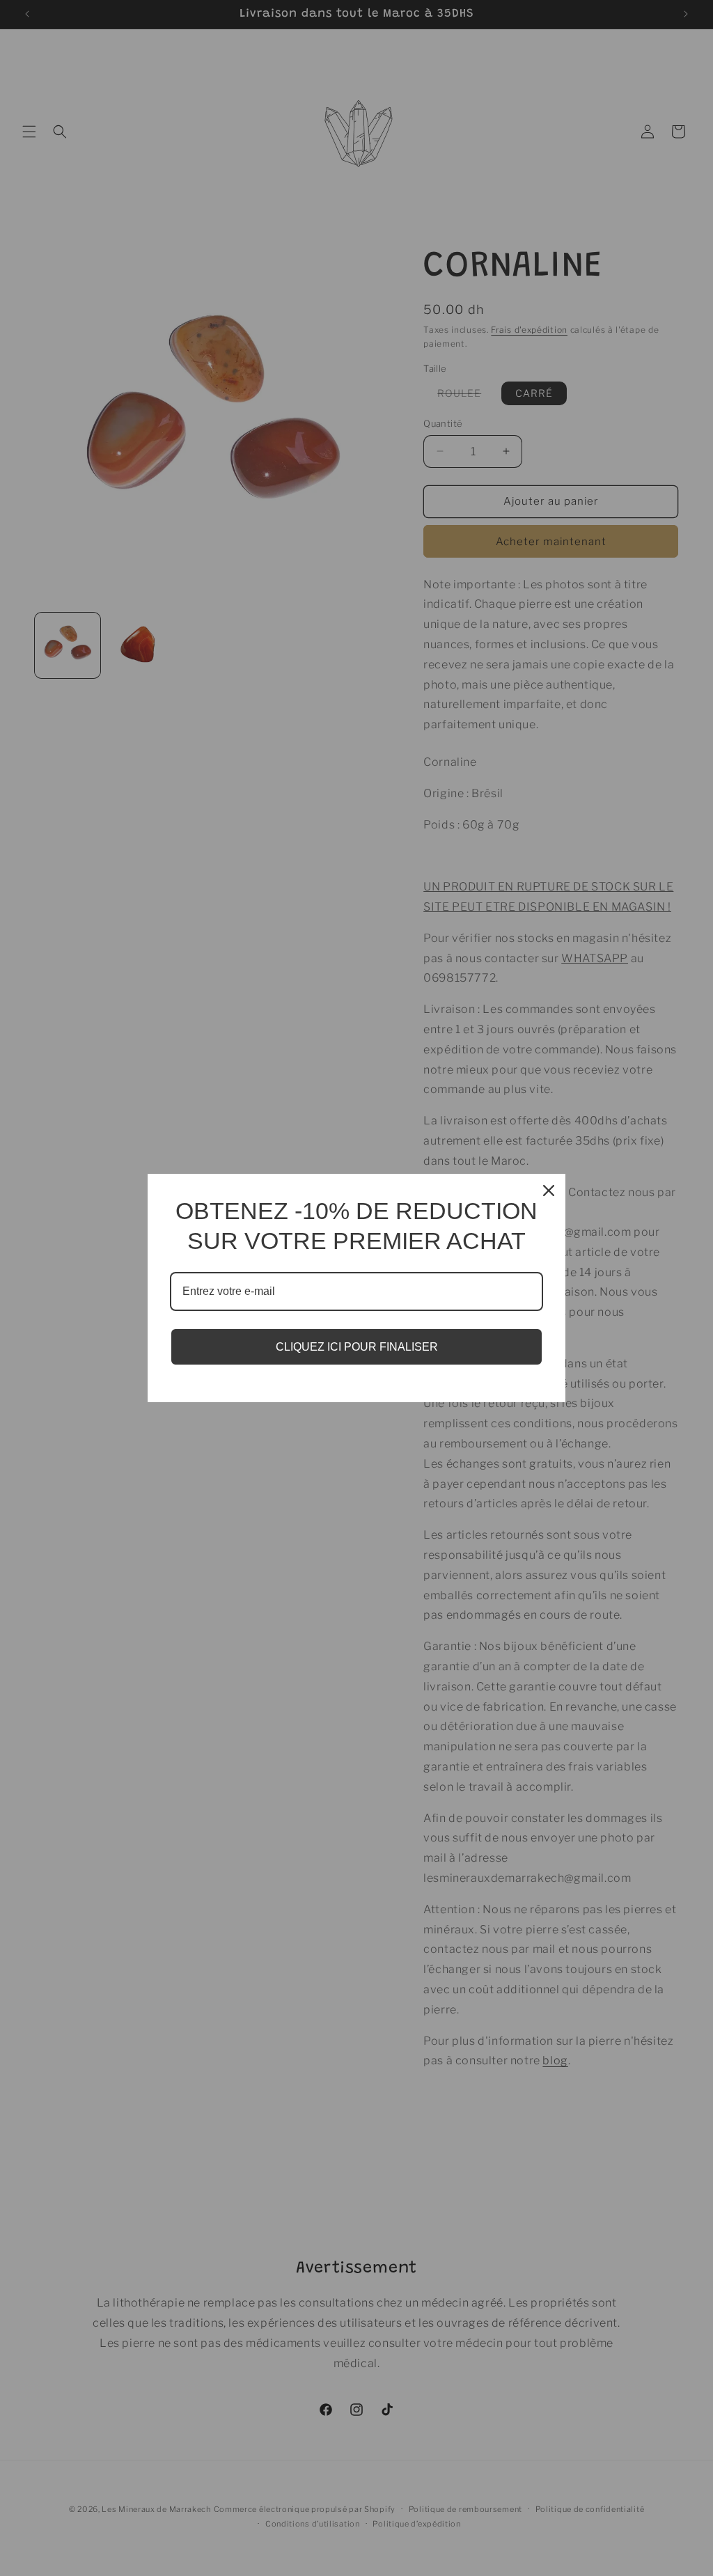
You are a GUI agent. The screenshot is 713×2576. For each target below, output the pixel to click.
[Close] (549, 1191)
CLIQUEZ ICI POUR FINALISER (357, 1347)
